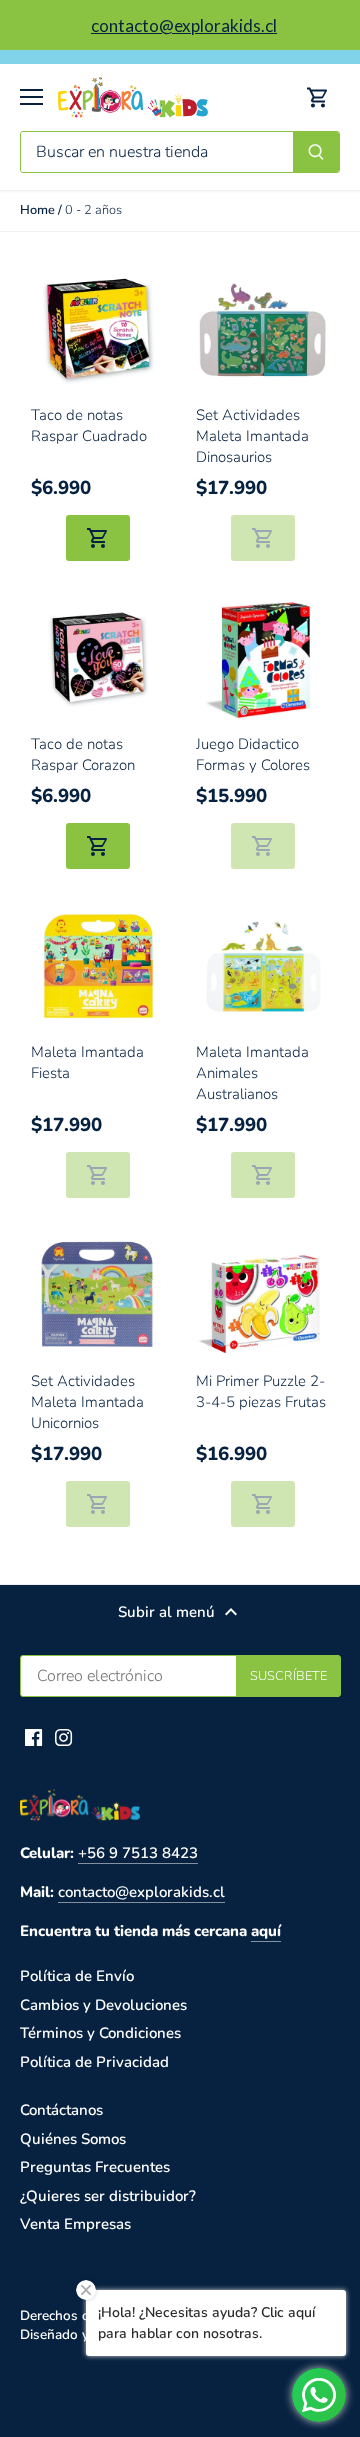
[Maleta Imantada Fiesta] (98, 966)
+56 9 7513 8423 (138, 1853)
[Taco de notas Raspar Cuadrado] (98, 329)
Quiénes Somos (73, 2139)
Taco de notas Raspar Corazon (83, 754)
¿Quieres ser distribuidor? (108, 2196)
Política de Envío (77, 1976)
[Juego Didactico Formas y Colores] (263, 658)
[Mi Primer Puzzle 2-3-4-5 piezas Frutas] (263, 1295)
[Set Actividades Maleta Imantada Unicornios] (98, 1295)
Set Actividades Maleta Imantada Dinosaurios (252, 436)
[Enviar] (316, 152)
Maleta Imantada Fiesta (87, 1062)
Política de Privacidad (94, 2062)
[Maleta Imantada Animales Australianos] (263, 966)
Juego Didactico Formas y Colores (253, 754)
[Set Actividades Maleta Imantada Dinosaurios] (263, 329)
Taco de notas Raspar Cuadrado (89, 425)
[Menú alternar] (31, 97)
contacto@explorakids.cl (141, 1892)
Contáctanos (61, 2110)
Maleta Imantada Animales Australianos (252, 1073)
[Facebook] (33, 1736)
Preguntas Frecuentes (95, 2167)
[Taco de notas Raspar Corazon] (98, 658)
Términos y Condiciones (100, 2033)
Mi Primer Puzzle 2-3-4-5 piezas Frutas (261, 1391)
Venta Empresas (75, 2224)
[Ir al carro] (318, 97)
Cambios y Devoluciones (103, 2005)
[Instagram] (63, 1736)
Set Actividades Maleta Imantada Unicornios (87, 1402)
